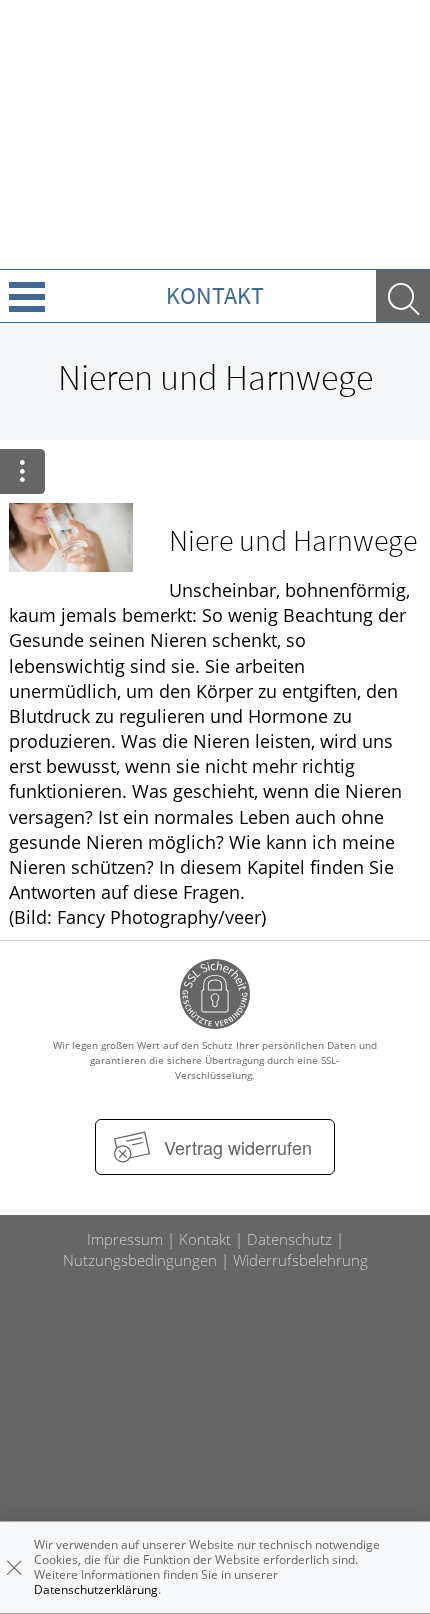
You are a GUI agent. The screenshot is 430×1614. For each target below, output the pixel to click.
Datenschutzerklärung (96, 1589)
